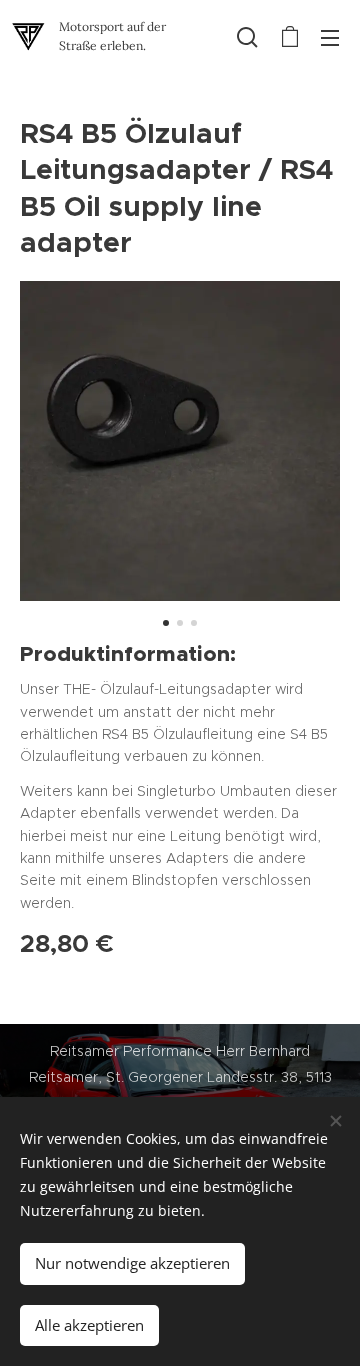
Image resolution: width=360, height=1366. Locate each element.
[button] (247, 37)
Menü (330, 37)
